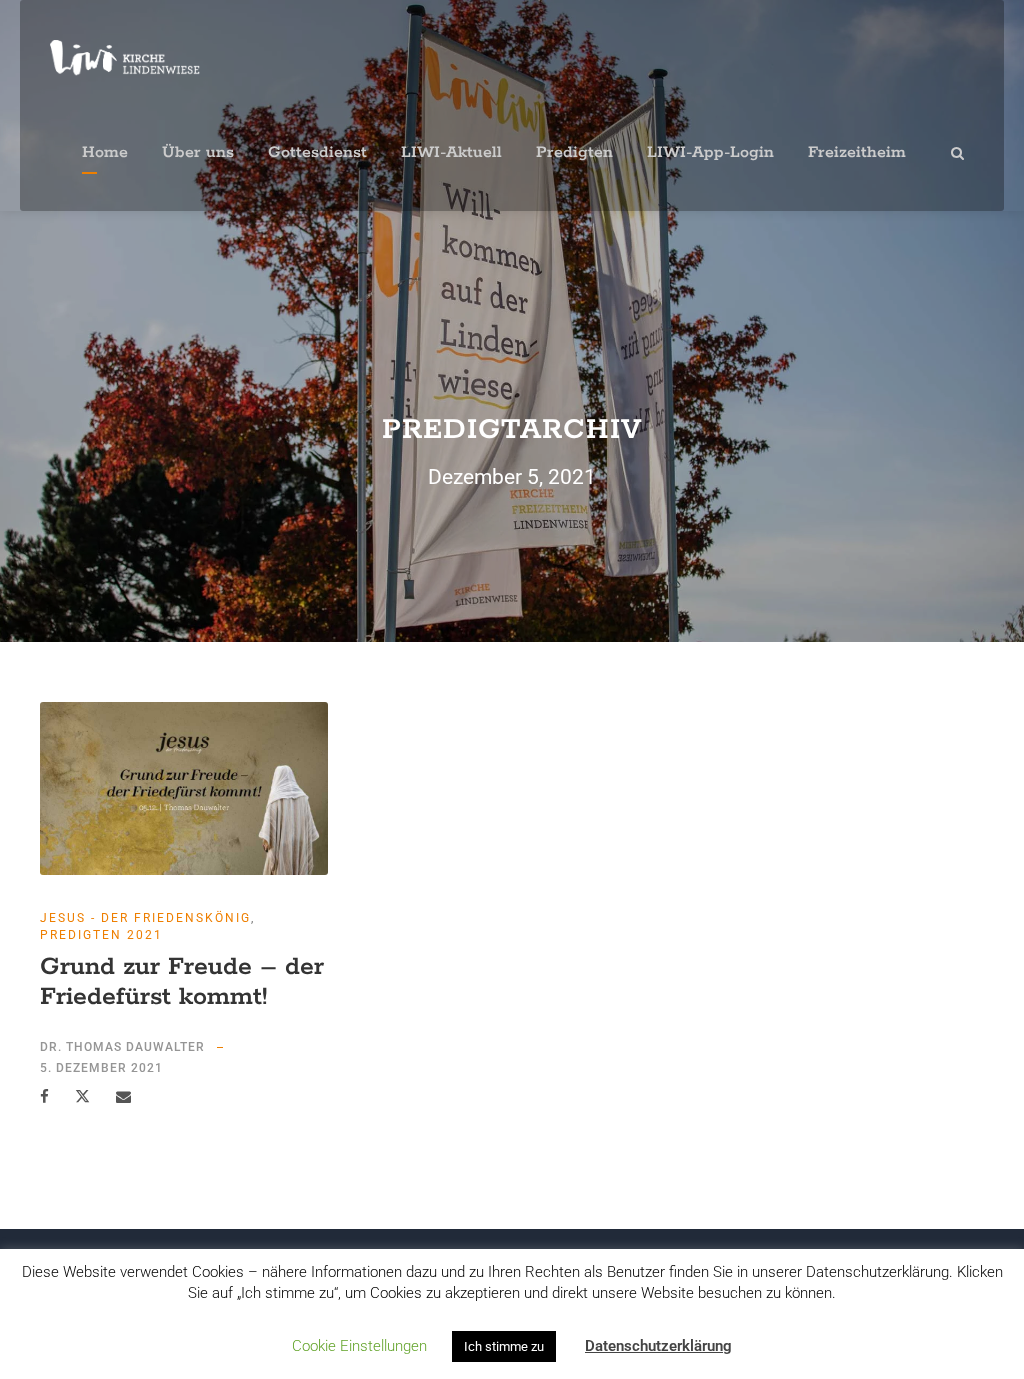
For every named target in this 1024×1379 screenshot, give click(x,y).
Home (105, 152)
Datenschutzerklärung (658, 1346)
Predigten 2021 (101, 935)
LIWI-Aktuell (451, 152)
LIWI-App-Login (710, 152)
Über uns (198, 152)
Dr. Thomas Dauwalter (122, 1047)
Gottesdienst (317, 152)
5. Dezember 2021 (101, 1068)
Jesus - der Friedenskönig (145, 918)
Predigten (574, 152)
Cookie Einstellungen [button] (359, 1346)
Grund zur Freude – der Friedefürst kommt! (182, 982)
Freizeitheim (857, 152)
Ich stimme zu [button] (504, 1346)
